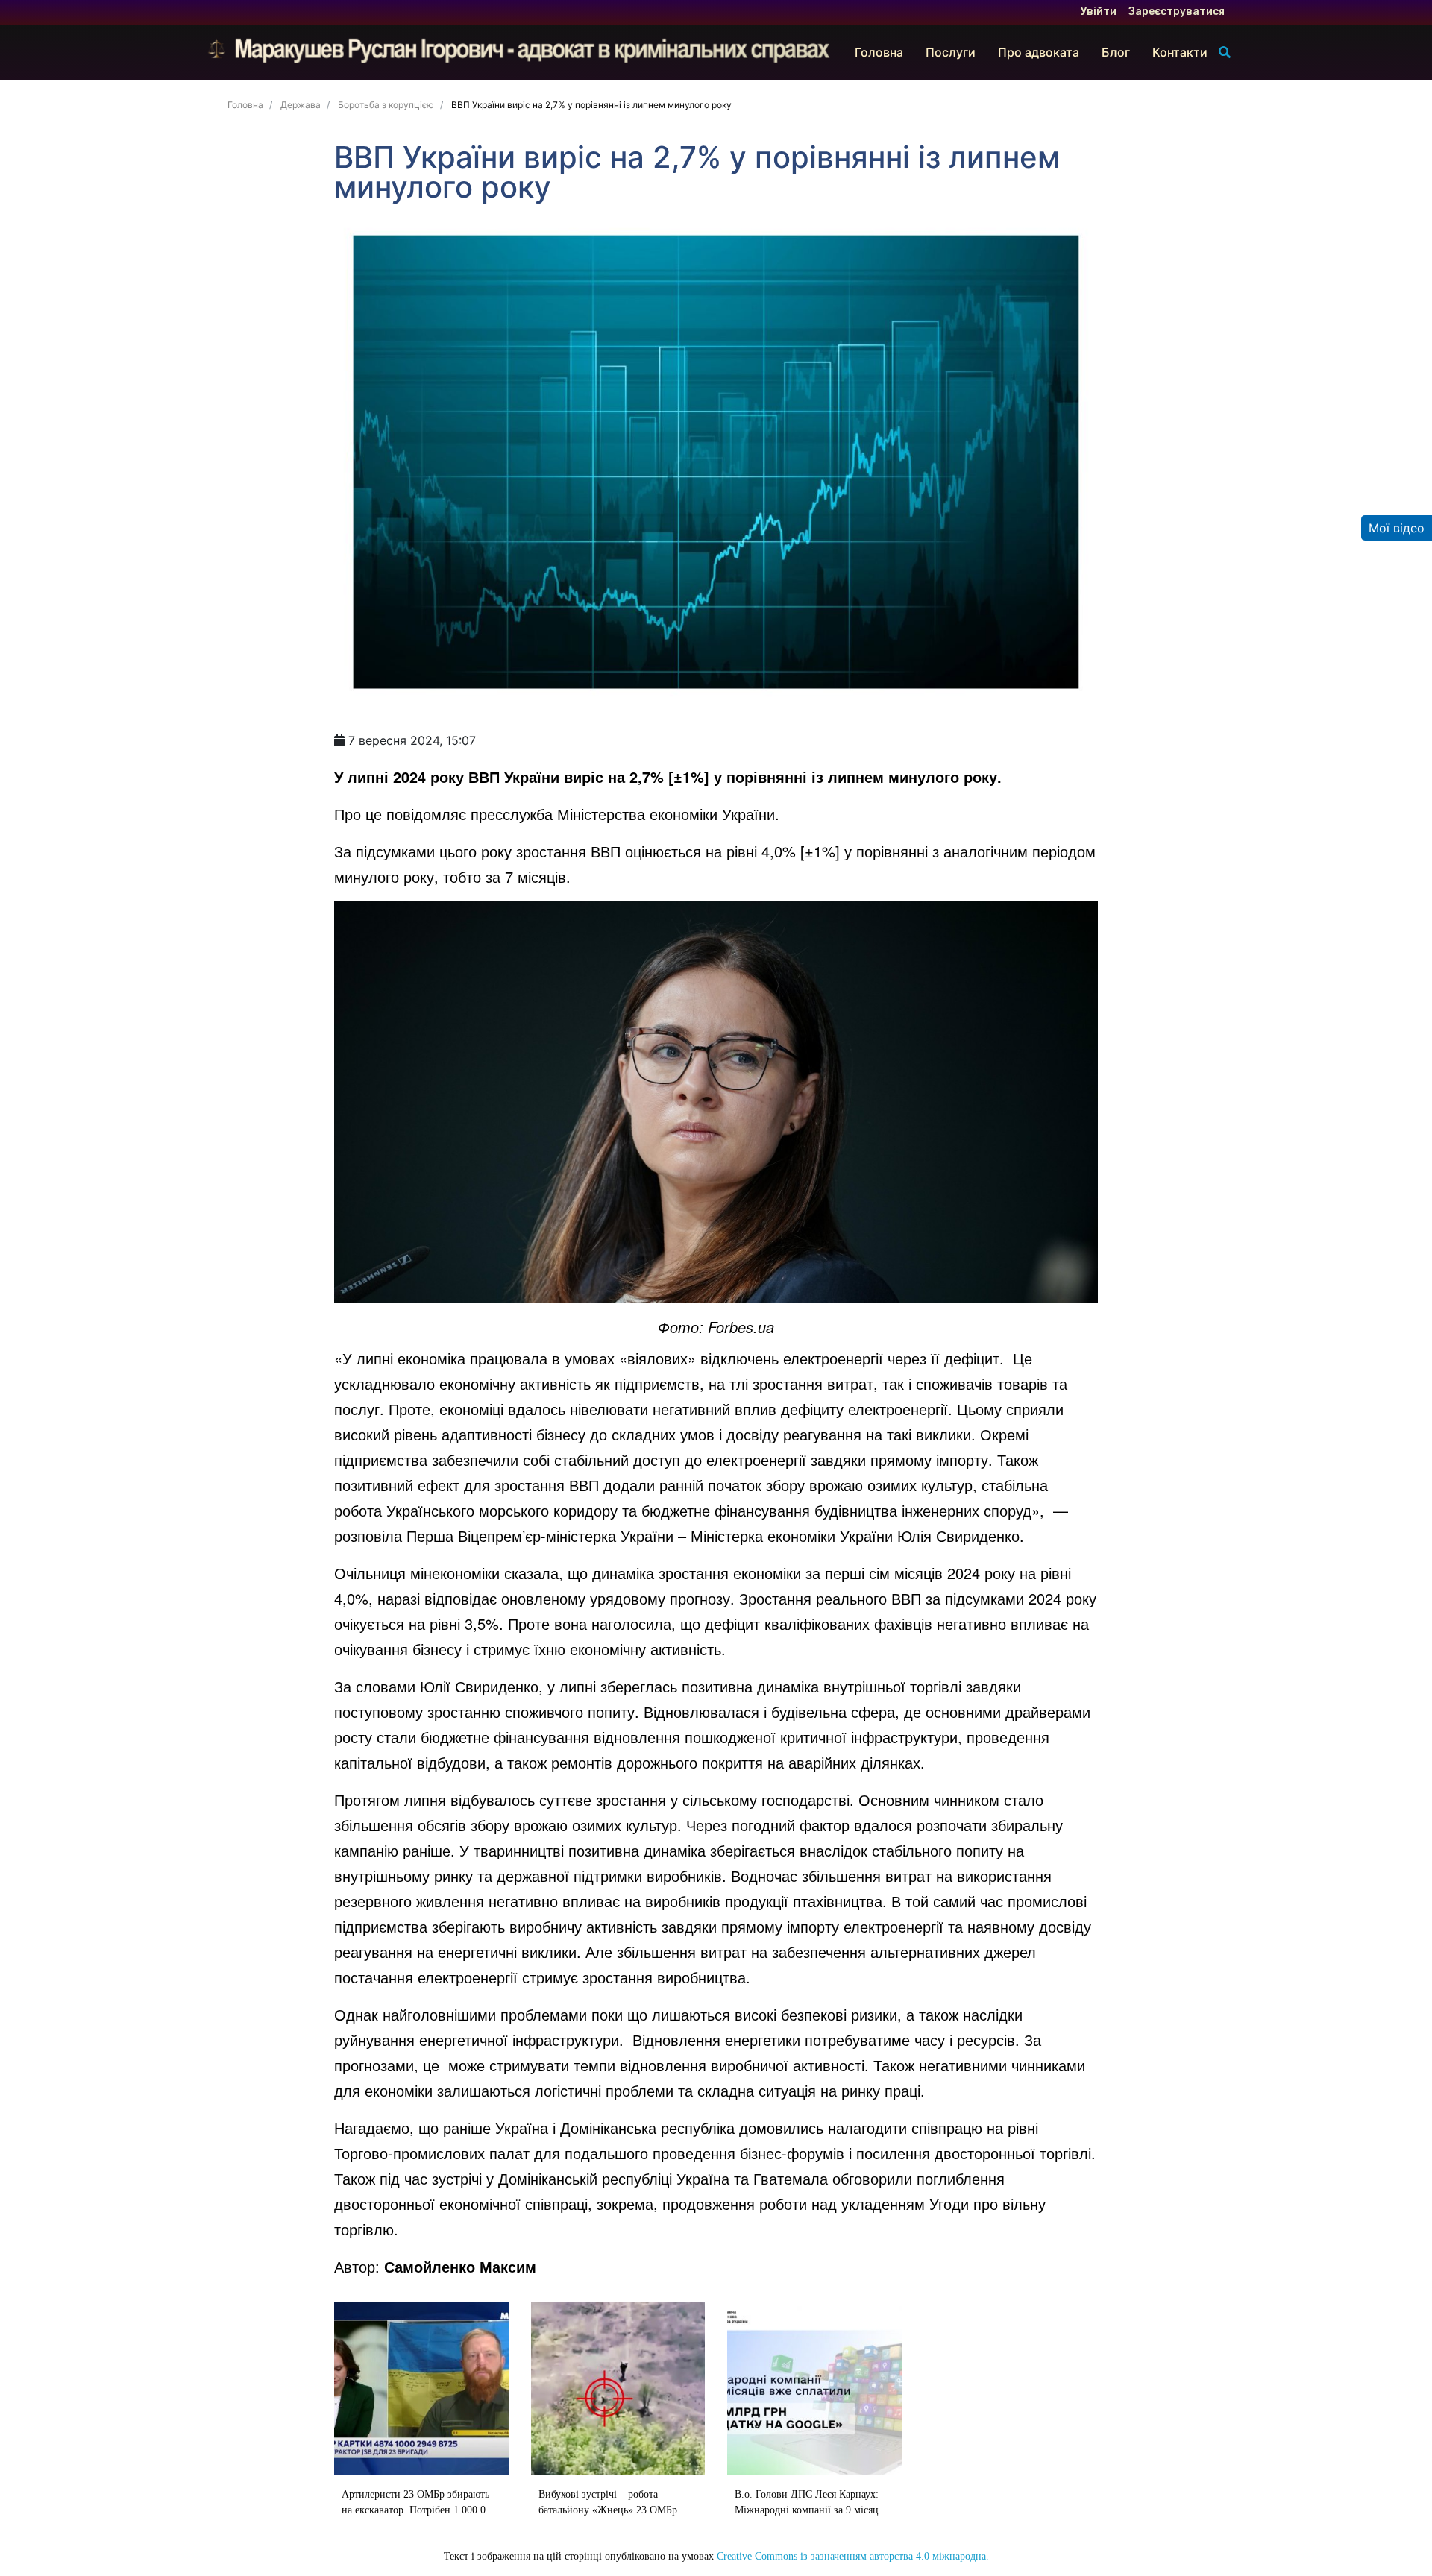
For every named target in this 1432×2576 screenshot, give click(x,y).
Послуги (951, 52)
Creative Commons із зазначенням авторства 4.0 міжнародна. (853, 2556)
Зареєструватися (1177, 12)
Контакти (1180, 52)
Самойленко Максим (460, 2266)
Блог (1116, 52)
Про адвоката (1039, 52)
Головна (879, 52)
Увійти (1099, 12)
